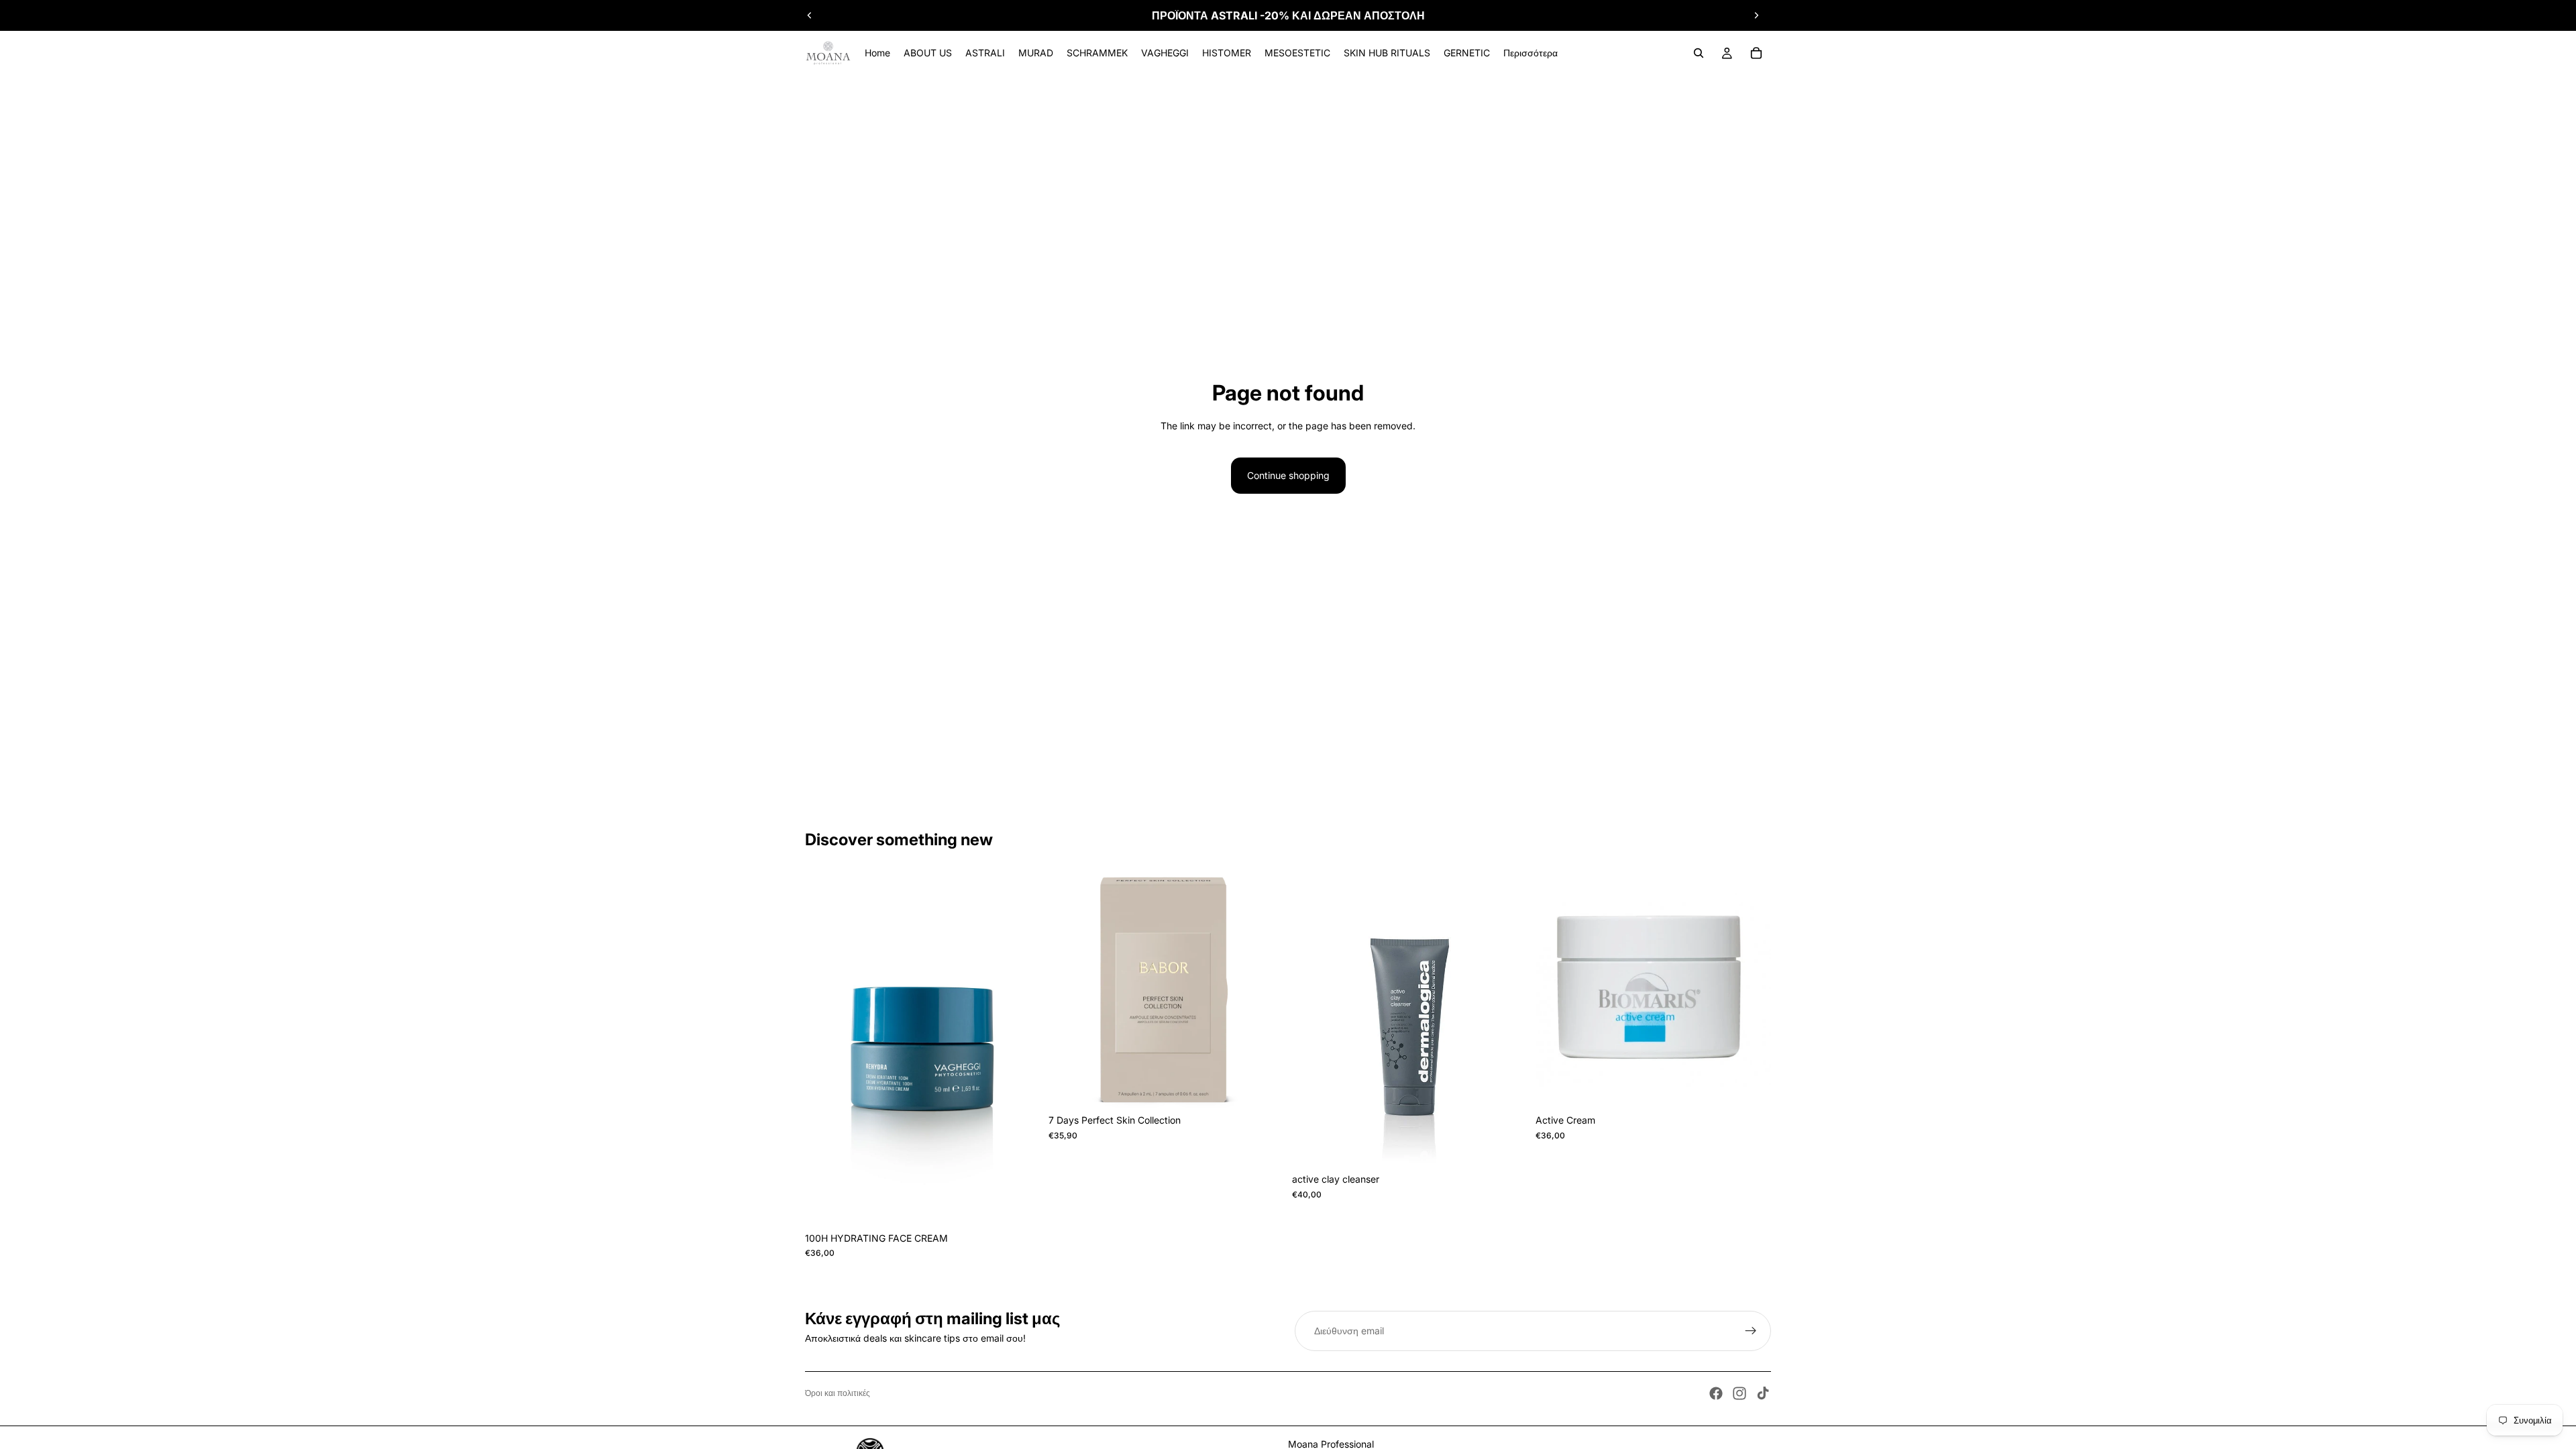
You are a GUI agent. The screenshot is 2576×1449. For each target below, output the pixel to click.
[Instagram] (1739, 1393)
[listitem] (1531, 53)
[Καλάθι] (1756, 53)
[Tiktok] (1763, 1393)
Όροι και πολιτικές (838, 1393)
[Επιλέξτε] (1020, 1205)
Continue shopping (1288, 475)
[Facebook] (1716, 1393)
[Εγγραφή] (1751, 1331)
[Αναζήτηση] (1699, 53)
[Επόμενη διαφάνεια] (1756, 15)
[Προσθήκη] (1263, 1087)
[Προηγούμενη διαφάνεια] (810, 15)
